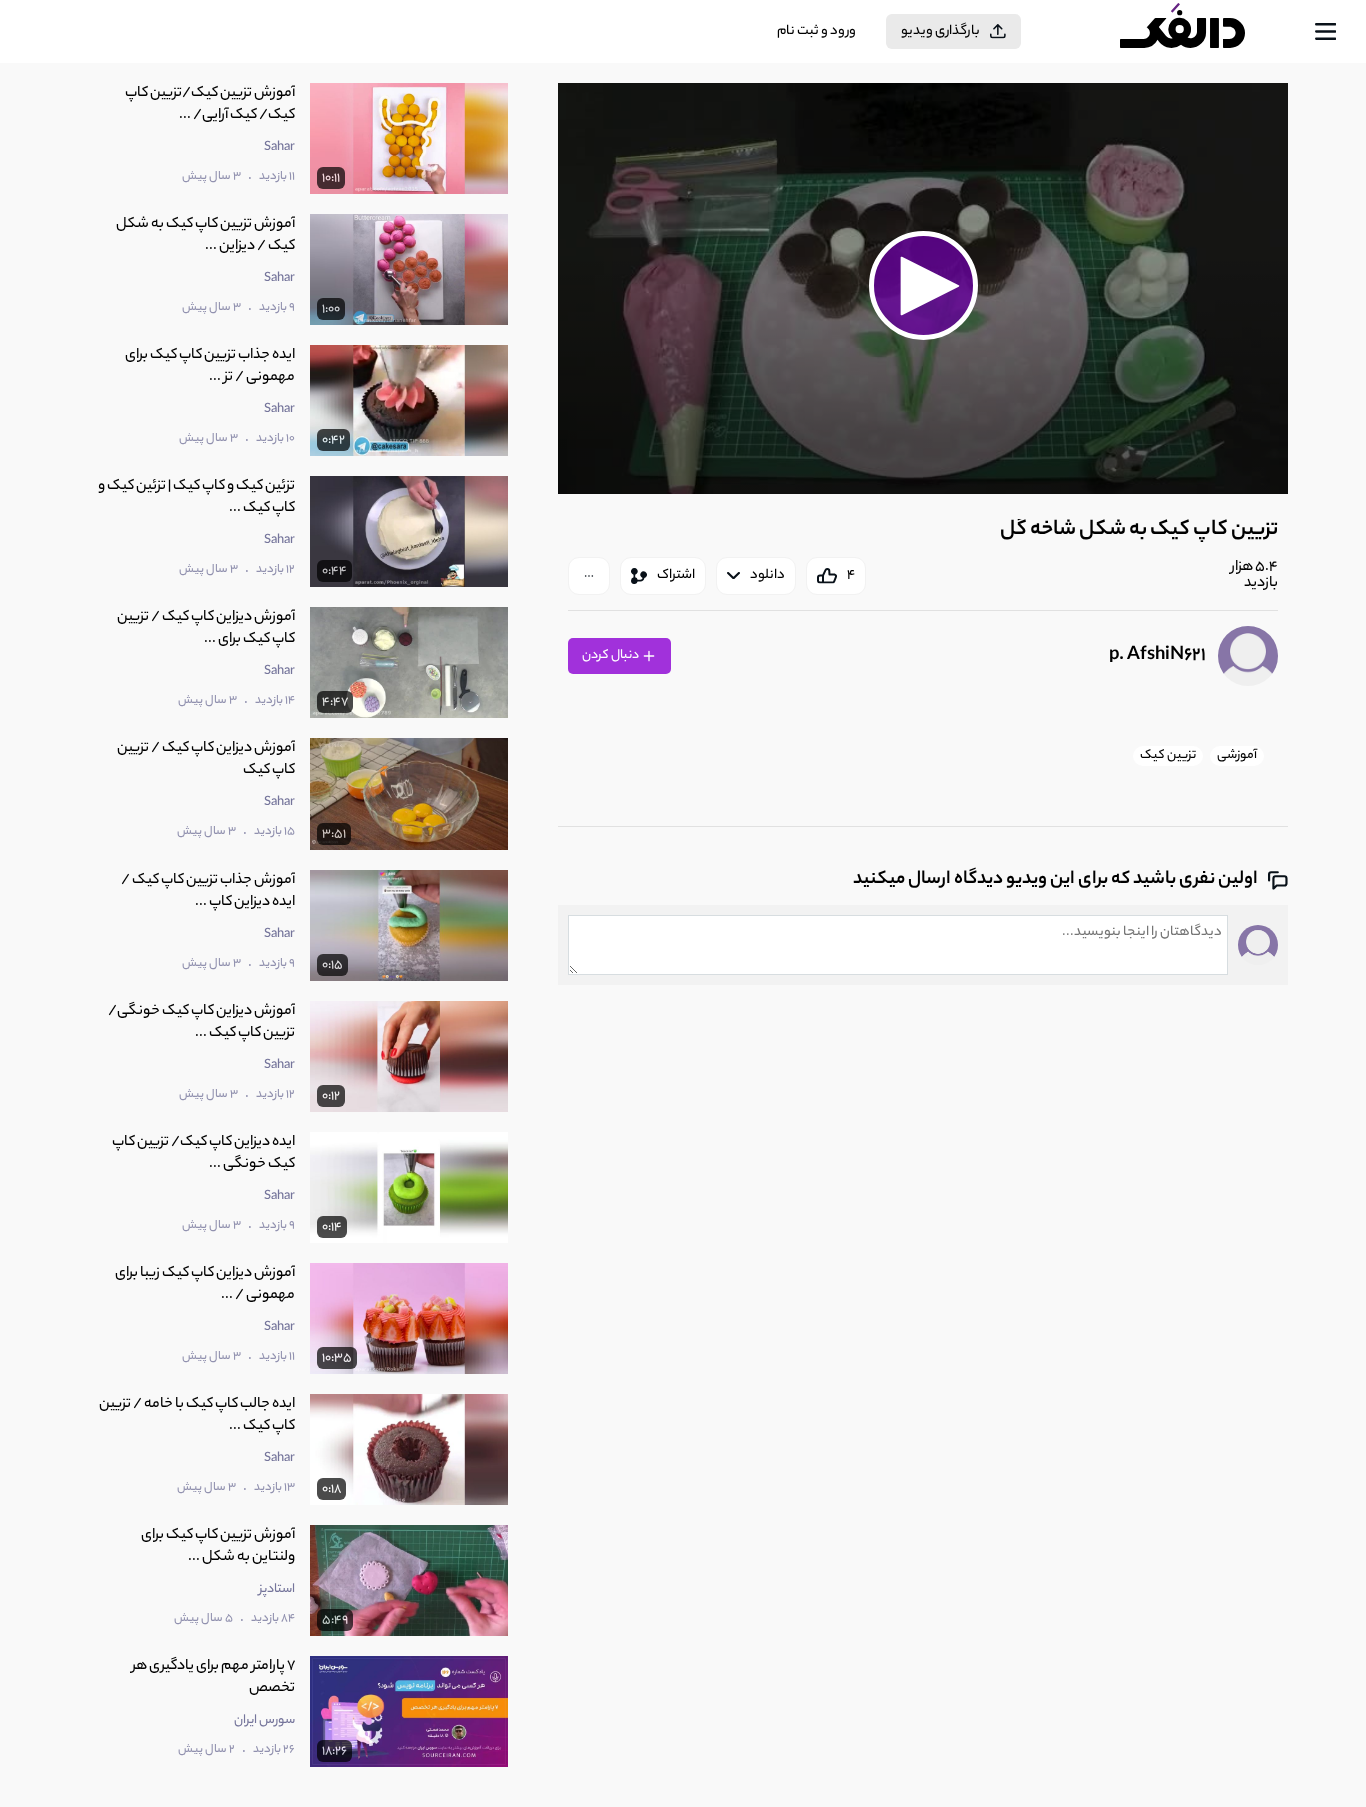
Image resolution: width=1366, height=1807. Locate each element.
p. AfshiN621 (1157, 656)
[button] (923, 286)
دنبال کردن (611, 655)
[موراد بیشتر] (589, 576)
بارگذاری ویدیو (940, 31)
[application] (923, 288)
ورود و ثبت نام (816, 31)
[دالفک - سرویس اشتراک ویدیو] (1200, 32)
